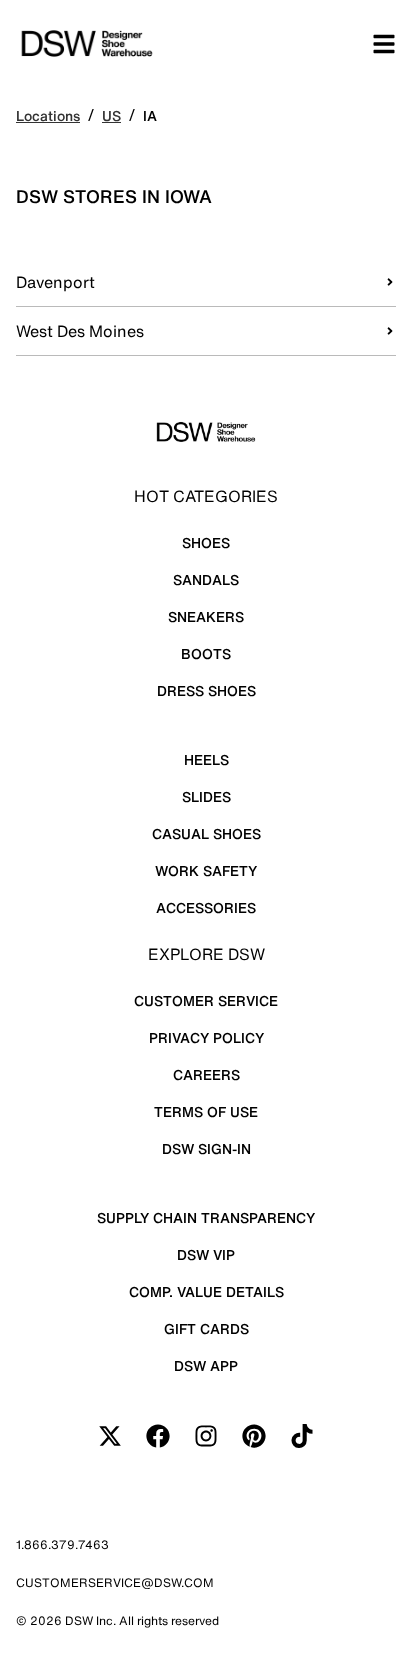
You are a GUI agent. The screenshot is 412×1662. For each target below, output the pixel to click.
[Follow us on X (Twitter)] (110, 1436)
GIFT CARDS (206, 1328)
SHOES (206, 542)
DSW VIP (206, 1254)
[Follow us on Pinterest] (254, 1436)
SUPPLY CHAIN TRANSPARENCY (206, 1217)
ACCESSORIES (206, 907)
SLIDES (206, 796)
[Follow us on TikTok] (302, 1436)
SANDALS (206, 579)
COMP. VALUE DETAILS (206, 1291)
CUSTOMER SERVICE (206, 1000)
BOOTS (206, 653)
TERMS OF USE (206, 1111)
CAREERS (206, 1074)
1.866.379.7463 (62, 1544)
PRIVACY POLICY (206, 1037)
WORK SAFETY (206, 870)
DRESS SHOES (206, 690)
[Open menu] (384, 44)
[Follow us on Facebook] (158, 1436)
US (111, 115)
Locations (48, 115)
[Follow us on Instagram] (206, 1436)
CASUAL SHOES (206, 833)
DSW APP (206, 1365)
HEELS (206, 759)
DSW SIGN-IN (206, 1148)
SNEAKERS (206, 616)
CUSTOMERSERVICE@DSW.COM (115, 1582)
